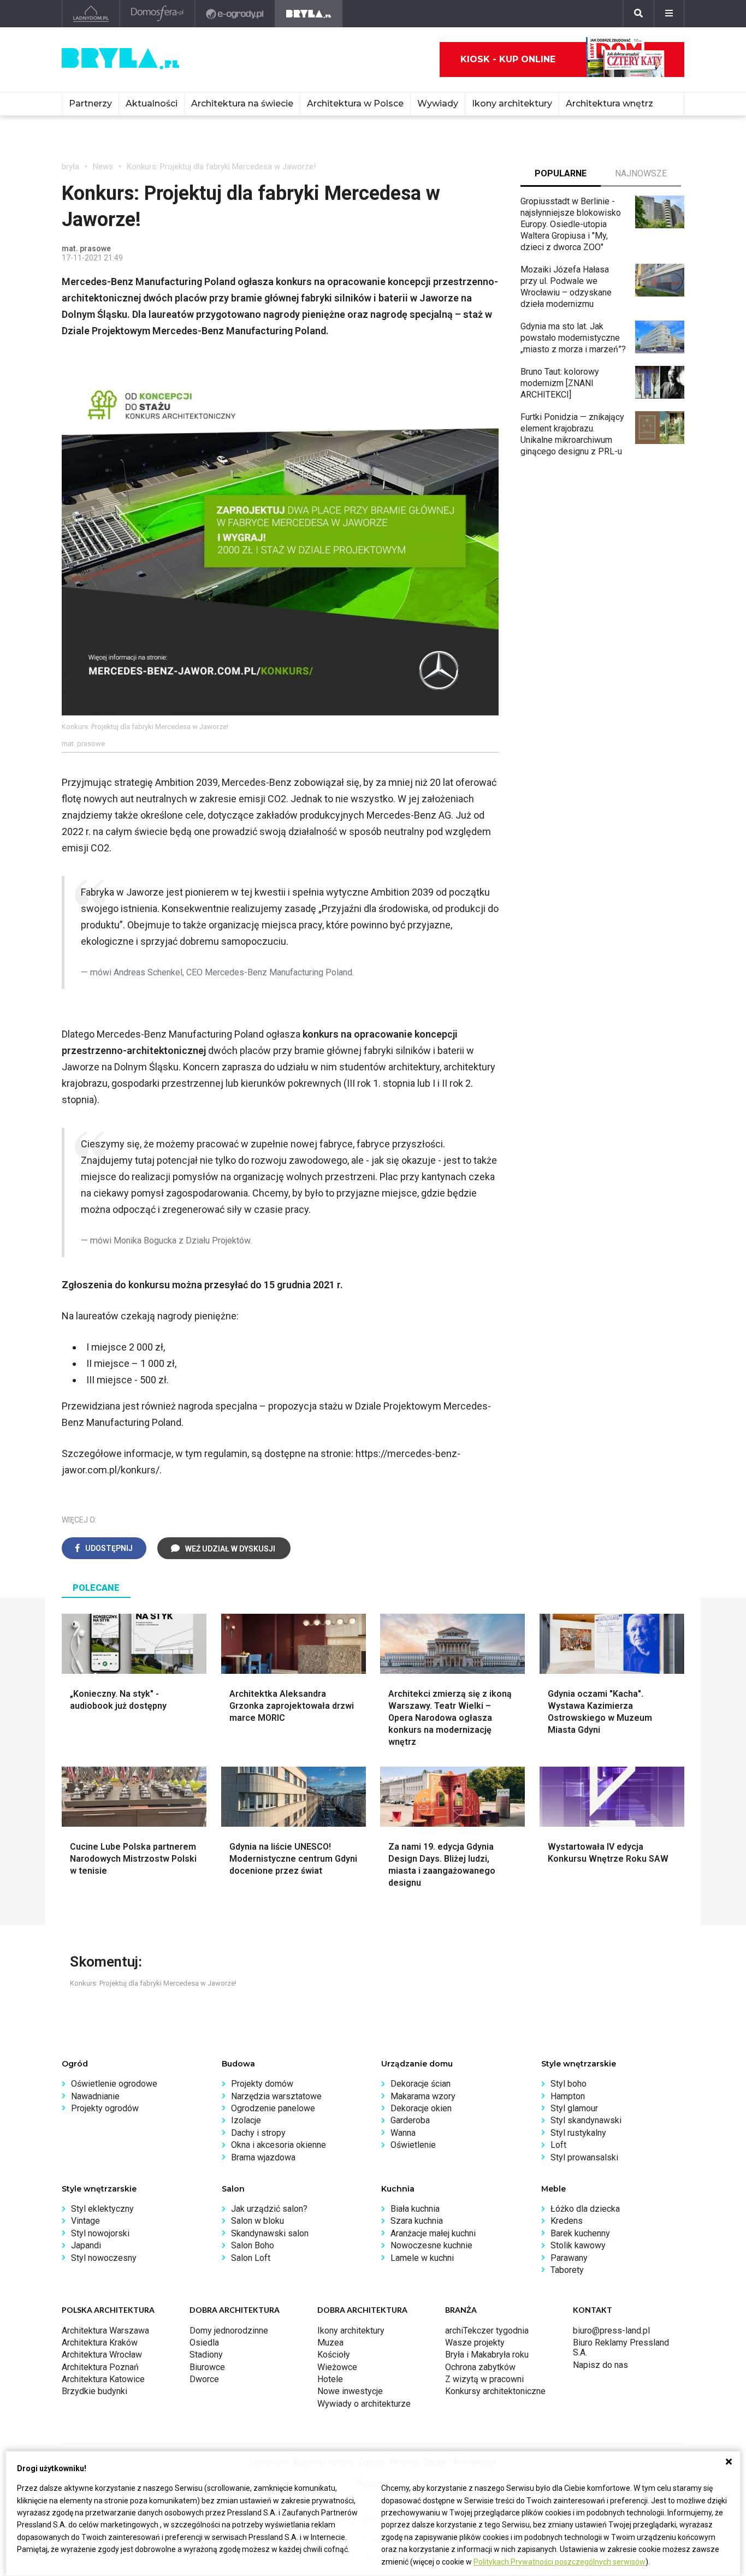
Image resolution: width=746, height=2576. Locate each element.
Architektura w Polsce (355, 103)
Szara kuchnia (417, 2221)
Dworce (204, 2379)
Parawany (569, 2258)
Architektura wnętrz (609, 103)
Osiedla (204, 2343)
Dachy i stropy (258, 2133)
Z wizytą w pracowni (484, 2379)
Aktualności (152, 103)
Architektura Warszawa (105, 2331)
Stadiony (206, 2355)
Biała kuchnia (415, 2209)
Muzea (330, 2343)
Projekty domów (262, 2084)
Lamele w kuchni (422, 2258)
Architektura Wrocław (102, 2355)
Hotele (330, 2379)
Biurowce (207, 2367)
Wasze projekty (475, 2343)
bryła (70, 167)
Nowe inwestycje (350, 2391)
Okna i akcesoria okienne (279, 2145)
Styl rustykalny (578, 2133)
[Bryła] (309, 14)
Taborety (567, 2270)
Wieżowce (337, 2367)
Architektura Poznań (100, 2367)
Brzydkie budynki (94, 2391)
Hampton (568, 2096)
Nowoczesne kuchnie (431, 2245)
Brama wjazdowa (263, 2157)
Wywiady (438, 103)
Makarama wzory (423, 2096)
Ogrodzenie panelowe (273, 2108)
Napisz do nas (600, 2365)
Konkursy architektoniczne (495, 2391)
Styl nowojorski (100, 2233)
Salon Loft (251, 2258)
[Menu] (669, 14)
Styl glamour (574, 2108)
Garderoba (410, 2120)
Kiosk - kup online (508, 59)
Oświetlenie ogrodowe (114, 2084)
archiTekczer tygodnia (487, 2331)
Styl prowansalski (584, 2157)
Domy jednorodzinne (229, 2331)
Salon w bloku (257, 2221)
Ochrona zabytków (480, 2367)
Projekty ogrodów (105, 2108)
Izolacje (246, 2120)
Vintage (85, 2221)
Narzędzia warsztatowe (276, 2096)
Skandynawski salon (270, 2233)
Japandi (86, 2245)
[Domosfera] (158, 14)
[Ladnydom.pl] (91, 14)
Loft (558, 2145)
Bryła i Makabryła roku (487, 2355)
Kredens (567, 2221)
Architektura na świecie (242, 103)
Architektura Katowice (103, 2379)
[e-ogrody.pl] (235, 14)
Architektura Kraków (100, 2343)
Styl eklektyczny (102, 2209)
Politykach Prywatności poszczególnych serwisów (559, 2562)
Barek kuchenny (580, 2233)
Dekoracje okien (421, 2108)
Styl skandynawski (586, 2120)
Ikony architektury (512, 103)
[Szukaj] (638, 14)
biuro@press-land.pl (611, 2331)
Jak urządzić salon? (269, 2209)
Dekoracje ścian (421, 2084)
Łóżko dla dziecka (585, 2209)
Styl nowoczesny (104, 2258)
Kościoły (334, 2355)
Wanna (403, 2133)
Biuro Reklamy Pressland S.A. (621, 2347)
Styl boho (569, 2084)
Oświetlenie (413, 2145)
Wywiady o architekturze (364, 2404)
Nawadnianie (95, 2096)
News (103, 167)
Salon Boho (253, 2245)
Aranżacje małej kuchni (433, 2233)
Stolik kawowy (578, 2245)
